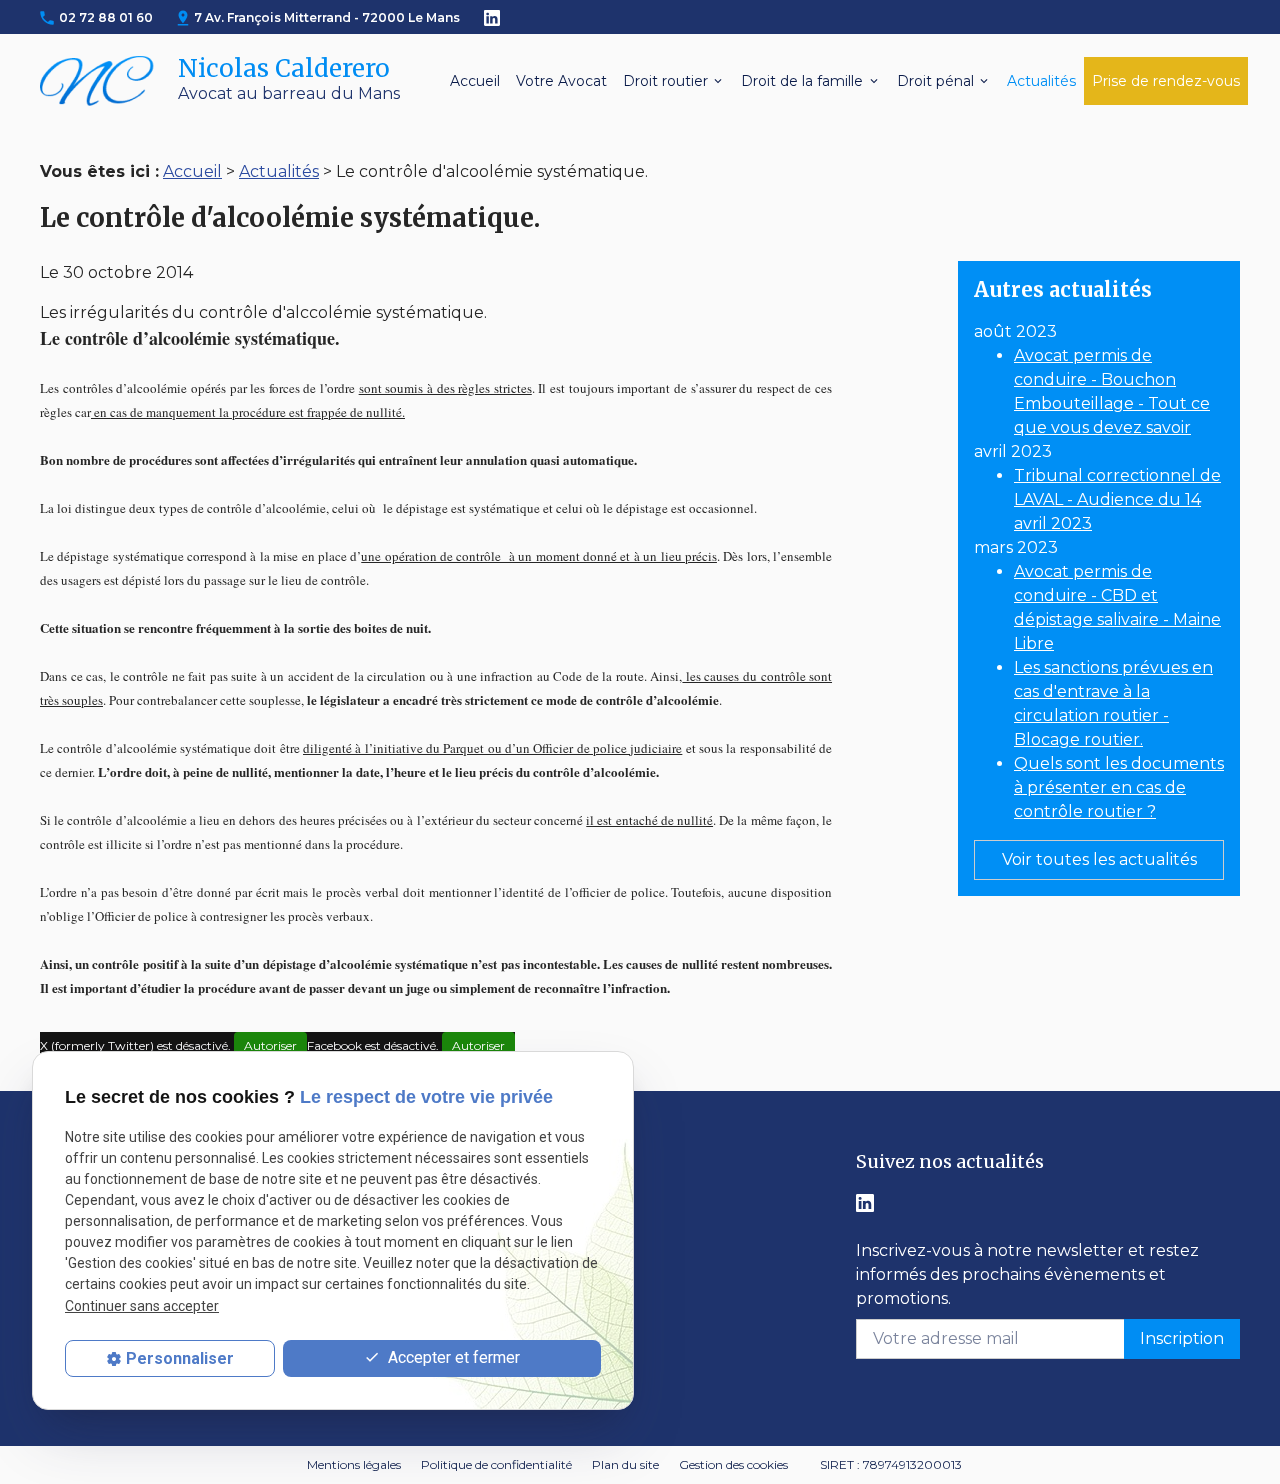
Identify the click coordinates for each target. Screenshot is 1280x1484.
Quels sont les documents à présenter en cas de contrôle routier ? (1119, 787)
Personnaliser (180, 1358)
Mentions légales (354, 1464)
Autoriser (270, 1045)
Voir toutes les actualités (1099, 859)
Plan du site (625, 1464)
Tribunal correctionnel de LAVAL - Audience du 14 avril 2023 (1117, 499)
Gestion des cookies (733, 1464)
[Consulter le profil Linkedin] (492, 16)
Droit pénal (935, 81)
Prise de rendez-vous (1166, 81)
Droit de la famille (802, 81)
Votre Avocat (561, 81)
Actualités (1041, 81)
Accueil (475, 81)
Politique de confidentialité (496, 1464)
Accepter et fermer (452, 1357)
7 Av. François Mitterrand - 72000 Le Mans (327, 17)
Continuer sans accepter (142, 1305)
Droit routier (665, 81)
